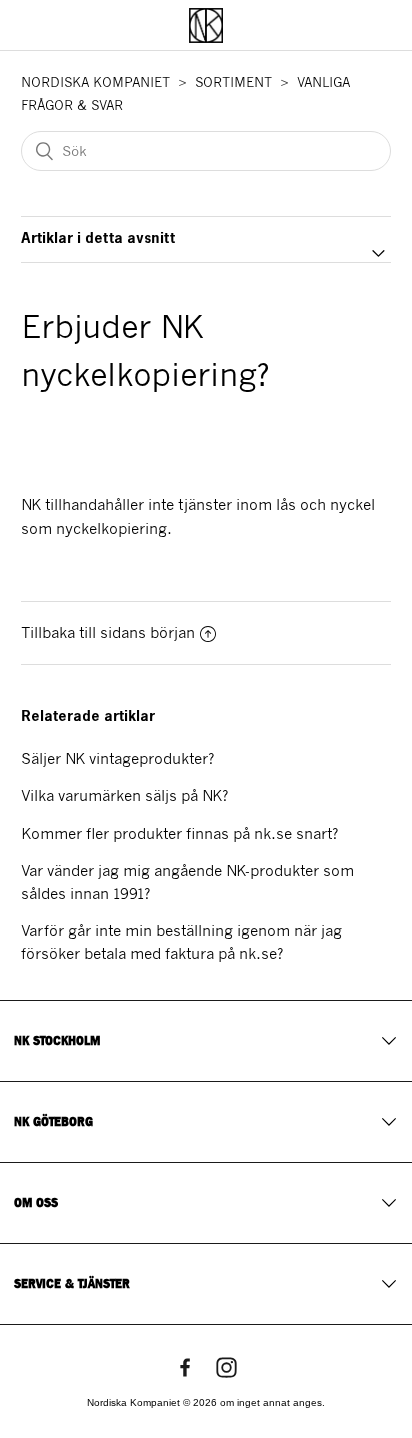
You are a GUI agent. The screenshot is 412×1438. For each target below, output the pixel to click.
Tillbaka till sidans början (108, 633)
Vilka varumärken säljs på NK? (124, 796)
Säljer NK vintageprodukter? (117, 759)
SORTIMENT (233, 82)
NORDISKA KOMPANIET (95, 82)
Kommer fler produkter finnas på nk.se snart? (179, 834)
